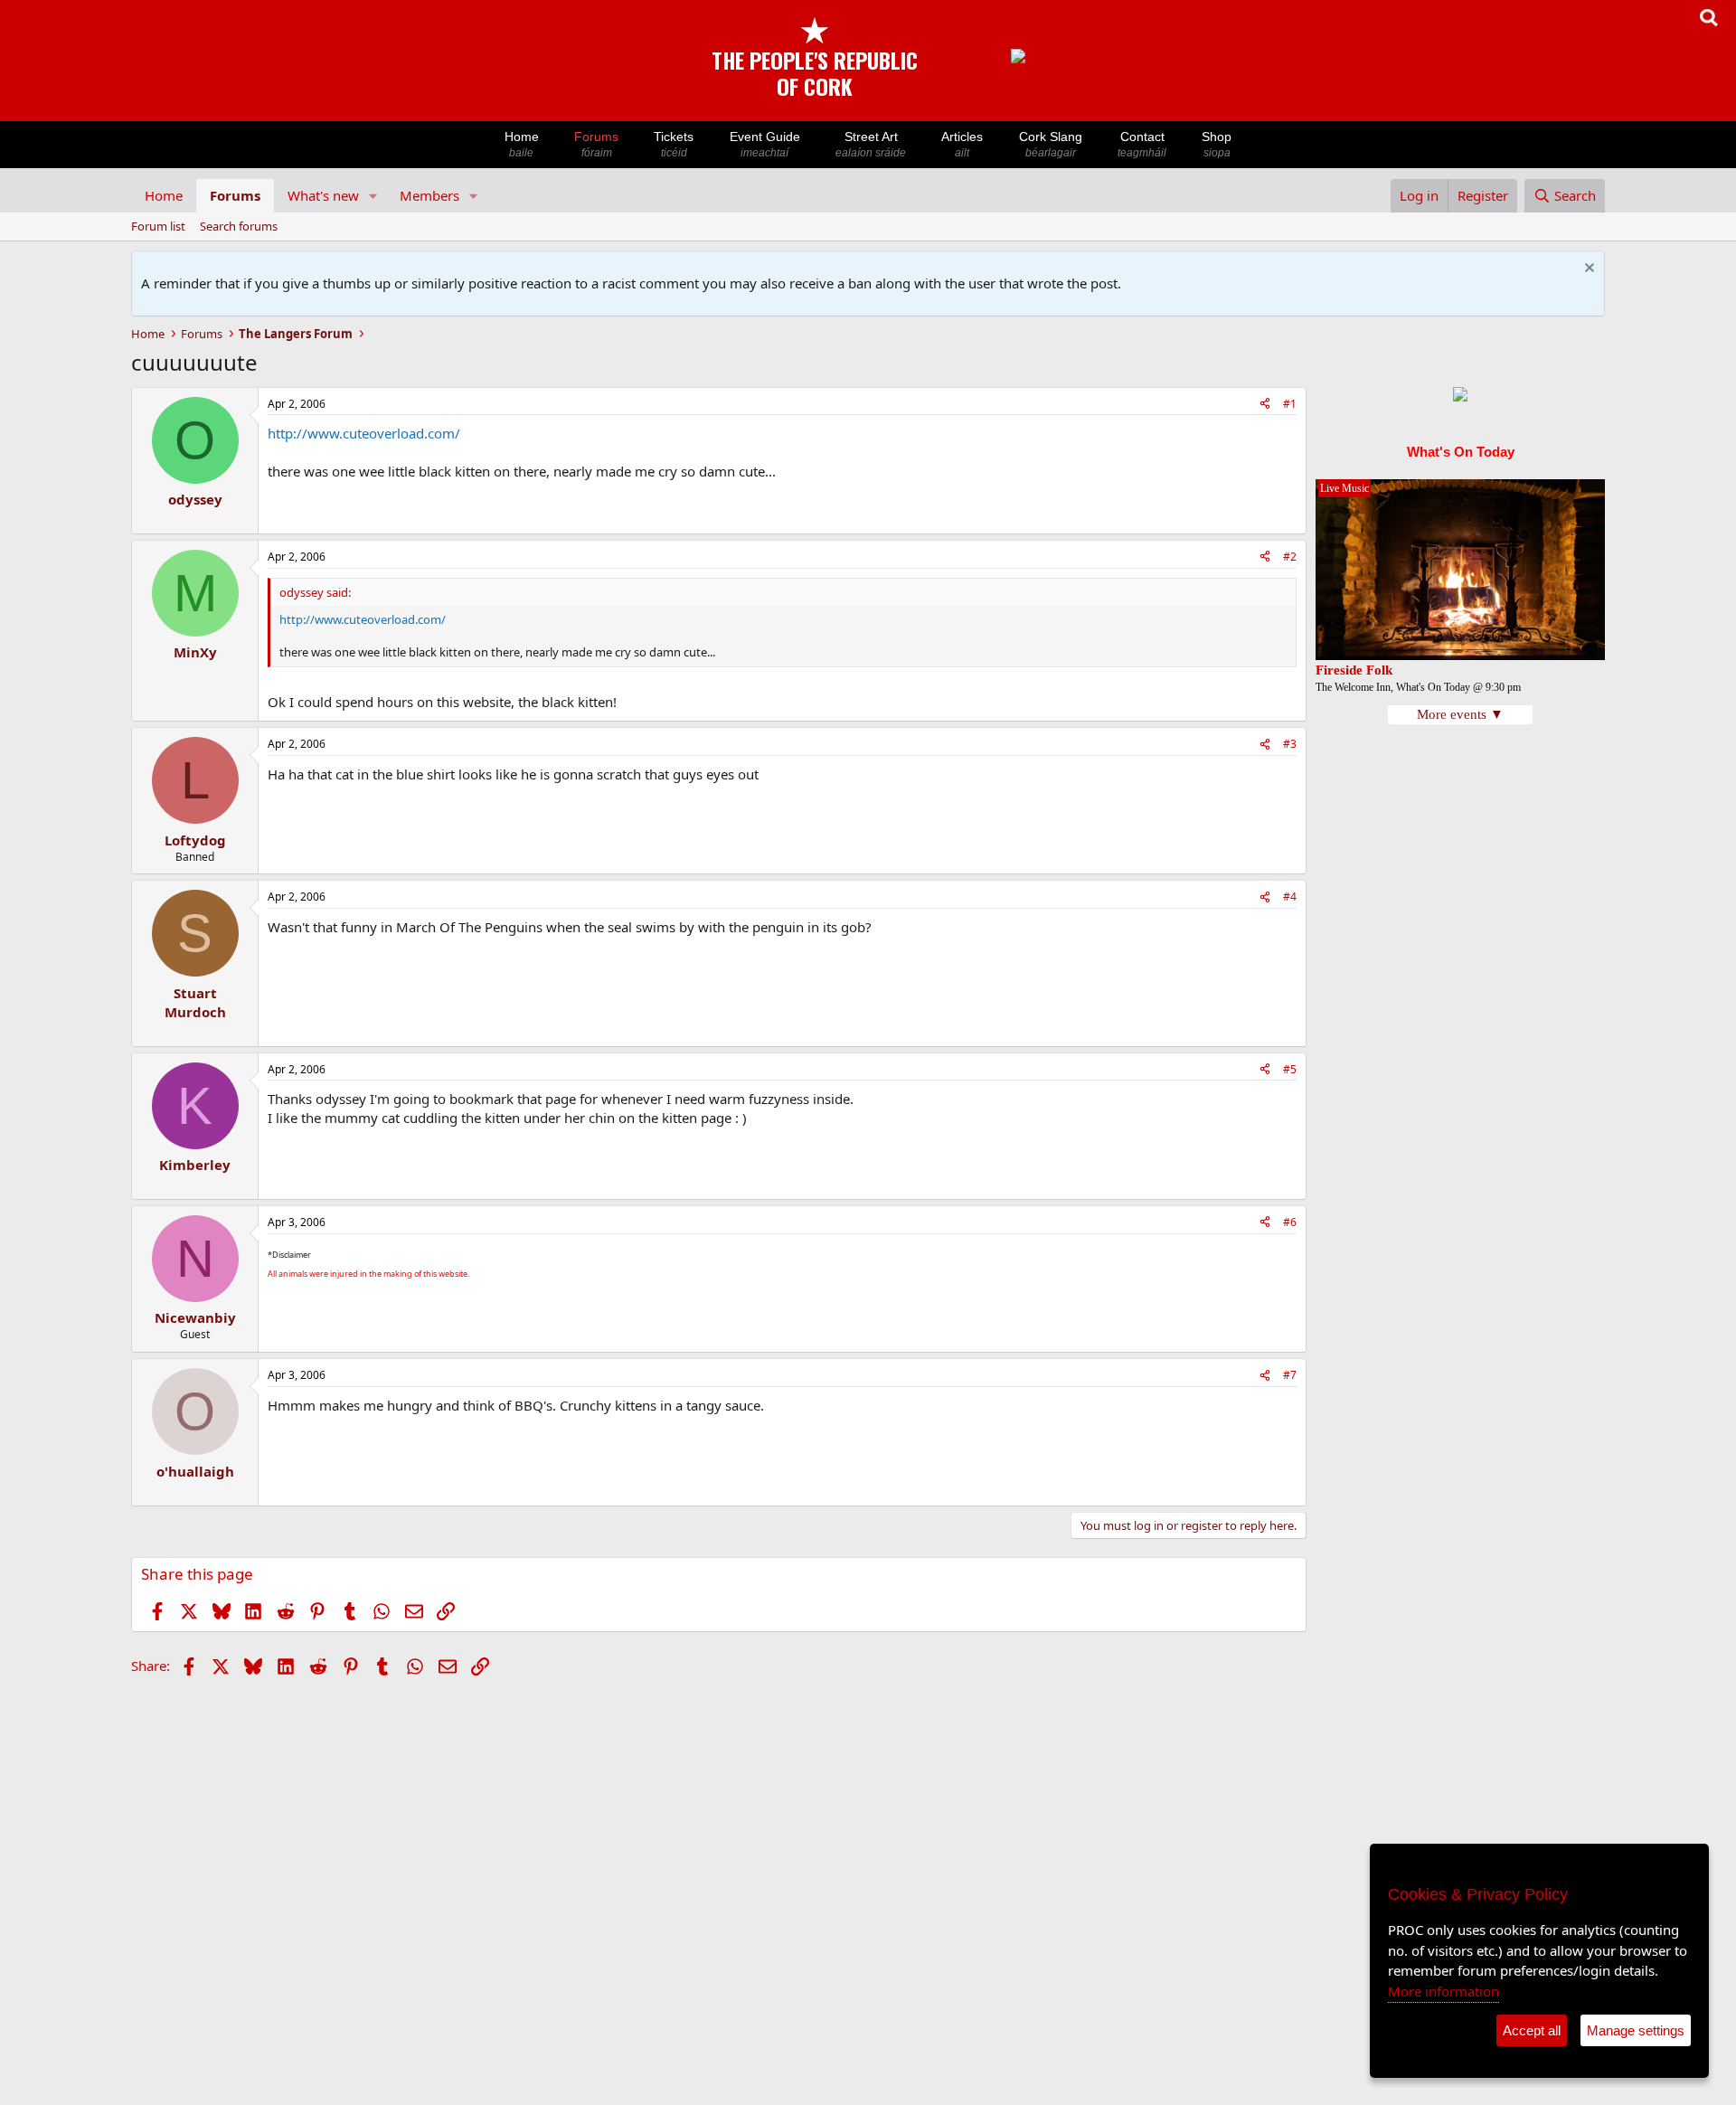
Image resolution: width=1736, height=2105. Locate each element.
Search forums (239, 226)
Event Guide (765, 144)
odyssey (195, 499)
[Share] (1265, 405)
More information (1444, 1991)
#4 (1290, 897)
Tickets (674, 144)
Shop (1217, 144)
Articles (962, 144)
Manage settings (1636, 2030)
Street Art (871, 144)
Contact (1142, 144)
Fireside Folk (1354, 670)
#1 (1290, 404)
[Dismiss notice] (1587, 270)
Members (429, 195)
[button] (373, 196)
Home (522, 144)
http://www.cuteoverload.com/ (364, 433)
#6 (1290, 1222)
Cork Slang (1051, 144)
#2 (1290, 557)
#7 (1290, 1375)
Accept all (1532, 2030)
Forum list (158, 226)
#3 (1290, 744)
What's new (323, 195)
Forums (596, 144)
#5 (1290, 1069)
